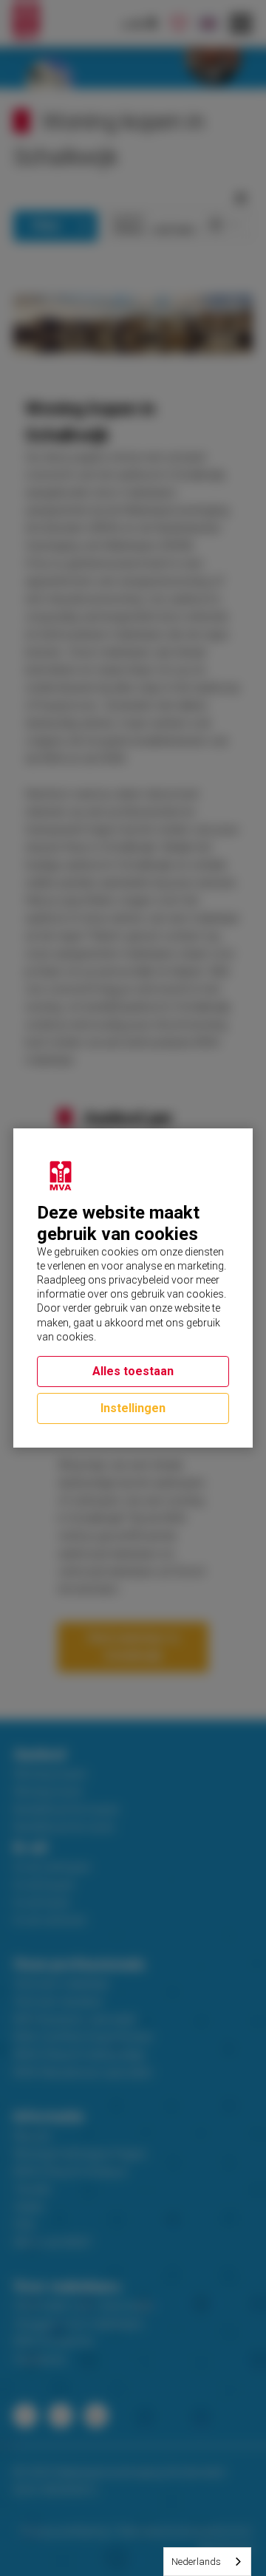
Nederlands (196, 2562)
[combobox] (207, 2562)
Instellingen (133, 1408)
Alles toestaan (133, 1371)
